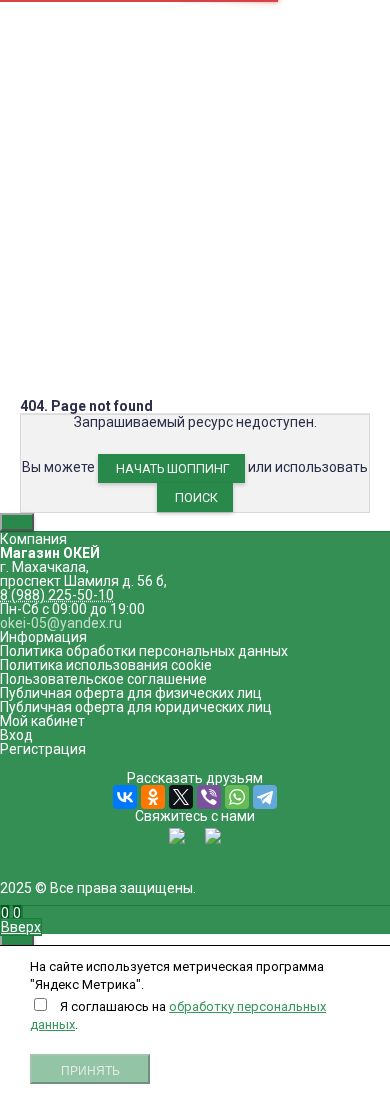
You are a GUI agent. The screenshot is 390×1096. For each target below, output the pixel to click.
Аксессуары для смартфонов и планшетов (195, 497)
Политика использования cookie (106, 665)
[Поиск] (22, 913)
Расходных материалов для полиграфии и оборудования (195, 588)
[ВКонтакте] (125, 797)
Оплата (44, 36)
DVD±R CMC (47, 118)
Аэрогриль (114, 118)
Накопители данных (195, 399)
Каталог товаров (195, 357)
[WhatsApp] (237, 797)
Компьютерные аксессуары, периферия (195, 371)
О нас (38, 22)
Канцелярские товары (195, 511)
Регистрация (43, 749)
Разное (195, 651)
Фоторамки (195, 637)
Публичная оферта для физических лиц (131, 693)
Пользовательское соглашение (103, 679)
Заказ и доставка (77, 50)
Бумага (195, 427)
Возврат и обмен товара (100, 64)
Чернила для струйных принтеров (195, 455)
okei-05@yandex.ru (68, 230)
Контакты (52, 106)
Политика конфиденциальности (126, 78)
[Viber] (209, 797)
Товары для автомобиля (195, 609)
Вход (16, 735)
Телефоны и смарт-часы (195, 483)
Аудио (195, 385)
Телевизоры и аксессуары (195, 539)
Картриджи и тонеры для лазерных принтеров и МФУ (195, 560)
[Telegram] (265, 797)
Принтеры (195, 441)
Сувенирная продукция (195, 623)
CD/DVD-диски (195, 525)
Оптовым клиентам (84, 92)
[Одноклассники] (153, 797)
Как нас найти (53, 209)
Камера (168, 118)
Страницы (195, 8)
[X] (181, 797)
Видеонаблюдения (195, 469)
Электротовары (195, 413)
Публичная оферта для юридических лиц (136, 707)
